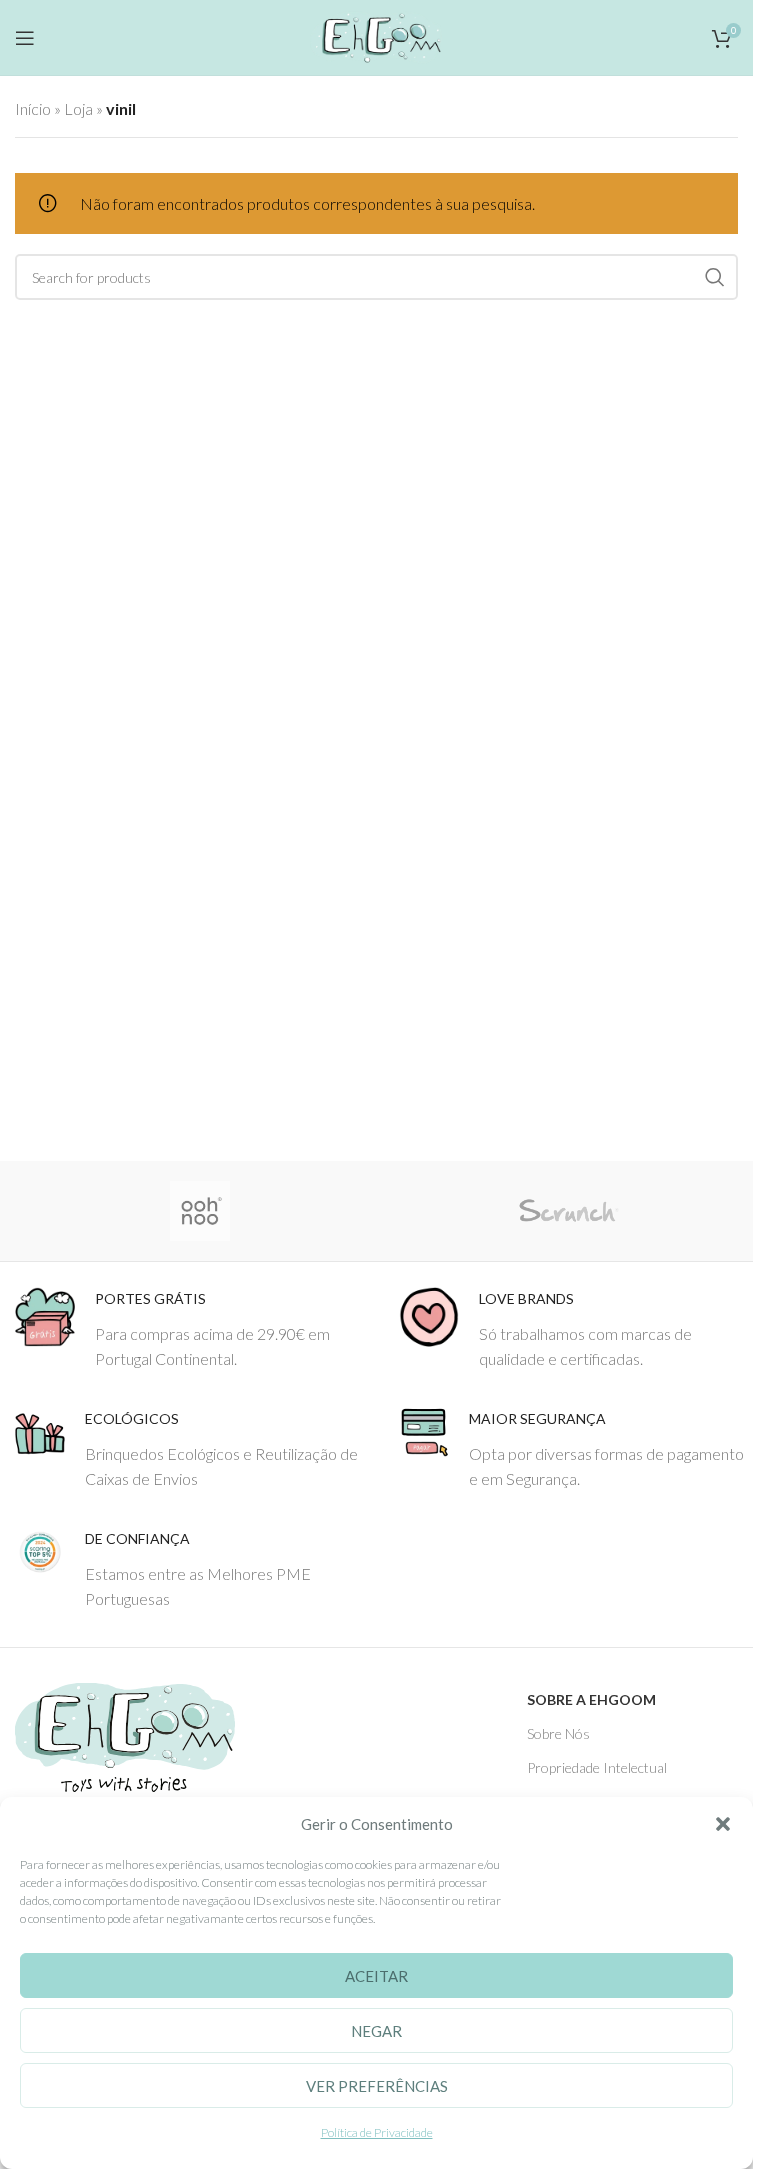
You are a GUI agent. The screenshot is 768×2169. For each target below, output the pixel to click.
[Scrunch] (568, 1211)
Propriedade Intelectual (597, 1767)
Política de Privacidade (377, 2132)
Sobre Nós (558, 1733)
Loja (78, 108)
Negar (376, 2031)
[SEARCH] (715, 277)
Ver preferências (377, 2086)
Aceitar (376, 1976)
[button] (723, 1824)
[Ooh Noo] (199, 1211)
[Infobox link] (192, 1329)
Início (33, 108)
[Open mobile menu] (25, 38)
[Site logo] (376, 34)
